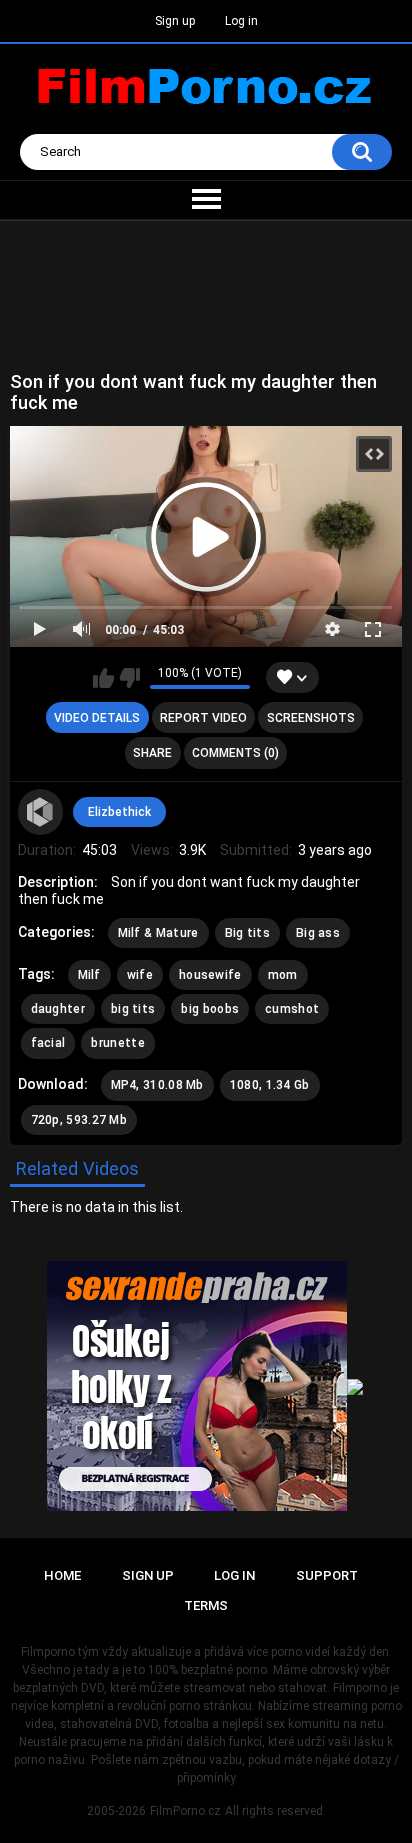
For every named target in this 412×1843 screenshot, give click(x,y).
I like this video (103, 678)
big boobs (210, 1009)
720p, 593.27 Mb (79, 1120)
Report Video (203, 718)
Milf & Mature (158, 933)
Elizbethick (119, 812)
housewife (210, 975)
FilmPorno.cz (185, 1811)
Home (62, 1575)
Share (152, 753)
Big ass (318, 933)
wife (140, 975)
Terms (206, 1605)
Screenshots (311, 718)
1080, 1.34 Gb (270, 1085)
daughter (58, 1009)
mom (283, 975)
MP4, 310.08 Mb (157, 1085)
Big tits (247, 933)
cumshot (292, 1009)
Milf (89, 975)
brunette (117, 1043)
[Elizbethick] (41, 812)
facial (48, 1043)
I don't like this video (129, 678)
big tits (133, 1009)
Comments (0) (235, 753)
